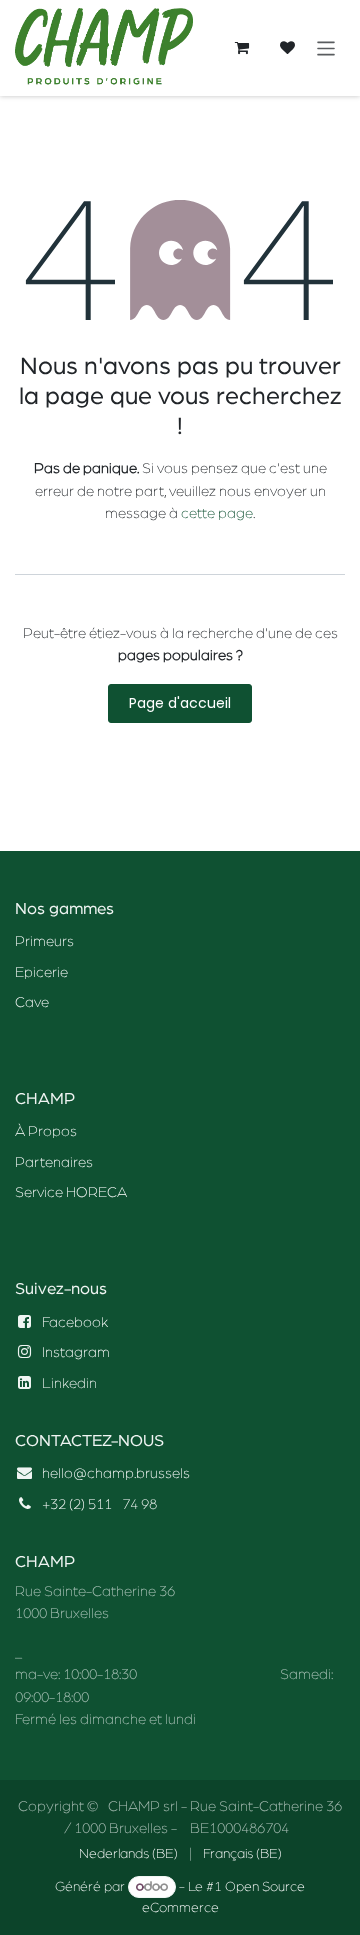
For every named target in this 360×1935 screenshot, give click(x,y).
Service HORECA (71, 1192)
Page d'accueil (180, 703)
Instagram (76, 1352)
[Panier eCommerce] (242, 48)
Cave (32, 1002)
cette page (217, 513)
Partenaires (54, 1162)
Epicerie (41, 972)
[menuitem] (128, 1854)
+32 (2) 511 (77, 1504)
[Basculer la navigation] (326, 47)
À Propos (46, 1131)
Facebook (75, 1322)
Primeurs (44, 941)
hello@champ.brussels (116, 1473)
